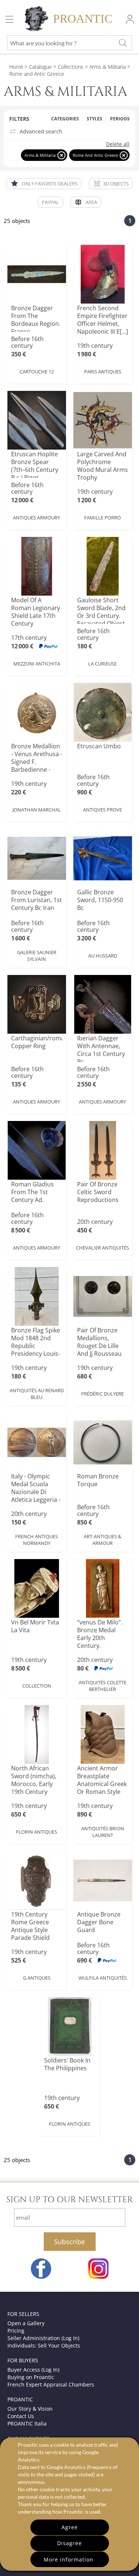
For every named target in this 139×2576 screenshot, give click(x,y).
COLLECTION (37, 1686)
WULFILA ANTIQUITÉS (103, 1978)
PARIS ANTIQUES (103, 372)
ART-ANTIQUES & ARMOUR (102, 1540)
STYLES (95, 119)
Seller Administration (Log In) (43, 2338)
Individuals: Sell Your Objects (44, 2345)
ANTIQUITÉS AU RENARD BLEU (37, 1394)
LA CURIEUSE (102, 664)
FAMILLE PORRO (102, 518)
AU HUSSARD (103, 956)
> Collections (68, 67)
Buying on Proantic (31, 2377)
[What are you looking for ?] (123, 43)
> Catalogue (38, 67)
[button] (111, 184)
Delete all (118, 144)
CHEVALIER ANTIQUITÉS (102, 1248)
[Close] (61, 155)
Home (16, 67)
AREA (91, 202)
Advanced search (41, 132)
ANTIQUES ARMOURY (37, 518)
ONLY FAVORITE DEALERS (50, 184)
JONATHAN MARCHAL (37, 810)
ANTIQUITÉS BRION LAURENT (103, 1832)
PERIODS (120, 119)
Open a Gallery (26, 2323)
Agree (70, 2527)
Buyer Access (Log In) (33, 2370)
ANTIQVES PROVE (102, 810)
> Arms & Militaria (105, 67)
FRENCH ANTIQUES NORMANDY (37, 1540)
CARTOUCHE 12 (37, 372)
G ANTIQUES (37, 1978)
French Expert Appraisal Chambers (51, 2384)
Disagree (69, 2543)
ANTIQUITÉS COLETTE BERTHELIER (102, 1686)
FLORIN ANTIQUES (37, 1832)
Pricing (16, 2331)
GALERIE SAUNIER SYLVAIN (37, 956)
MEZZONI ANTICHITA (37, 664)
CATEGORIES (65, 119)
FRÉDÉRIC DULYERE (102, 1394)
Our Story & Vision (30, 2409)
